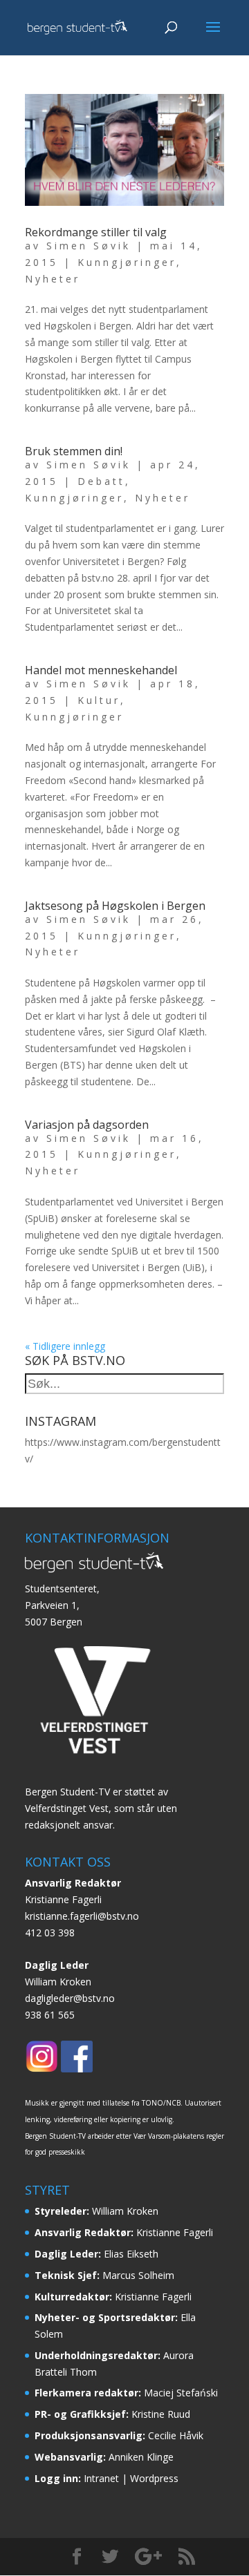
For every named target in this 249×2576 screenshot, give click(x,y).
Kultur (99, 700)
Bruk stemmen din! (74, 451)
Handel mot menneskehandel (101, 670)
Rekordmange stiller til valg (96, 232)
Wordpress (154, 2478)
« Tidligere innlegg (65, 1346)
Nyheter (53, 279)
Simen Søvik (89, 246)
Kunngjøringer (127, 262)
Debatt (101, 481)
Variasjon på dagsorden (87, 1125)
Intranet (101, 2478)
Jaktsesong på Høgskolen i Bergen (115, 906)
